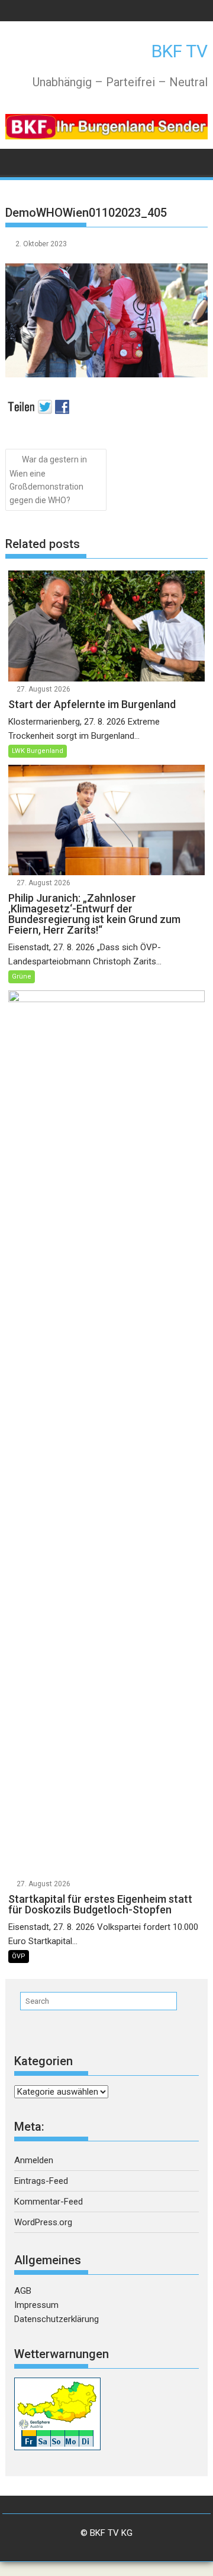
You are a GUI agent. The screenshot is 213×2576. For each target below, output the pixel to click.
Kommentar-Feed (49, 2202)
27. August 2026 (43, 689)
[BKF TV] (17, 161)
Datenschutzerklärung (57, 2319)
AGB (23, 2291)
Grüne (22, 976)
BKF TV (180, 51)
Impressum (36, 2305)
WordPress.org (43, 2222)
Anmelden (34, 2160)
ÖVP (19, 1956)
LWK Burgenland (38, 751)
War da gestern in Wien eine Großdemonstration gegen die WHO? (48, 480)
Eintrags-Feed (41, 2181)
